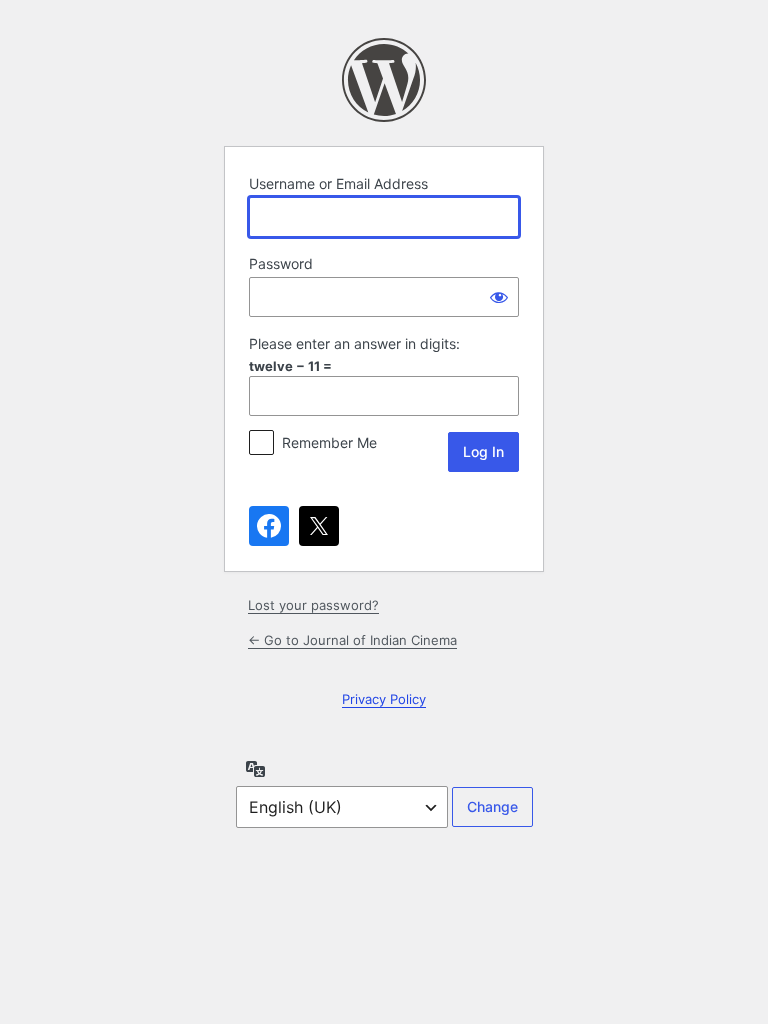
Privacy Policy (384, 699)
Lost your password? (313, 605)
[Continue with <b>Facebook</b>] (269, 526)
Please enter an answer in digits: (354, 343)
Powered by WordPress (384, 80)
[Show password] (499, 297)
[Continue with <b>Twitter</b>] (319, 526)
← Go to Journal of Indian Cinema (352, 640)
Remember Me (329, 442)
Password (281, 263)
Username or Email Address (338, 183)
